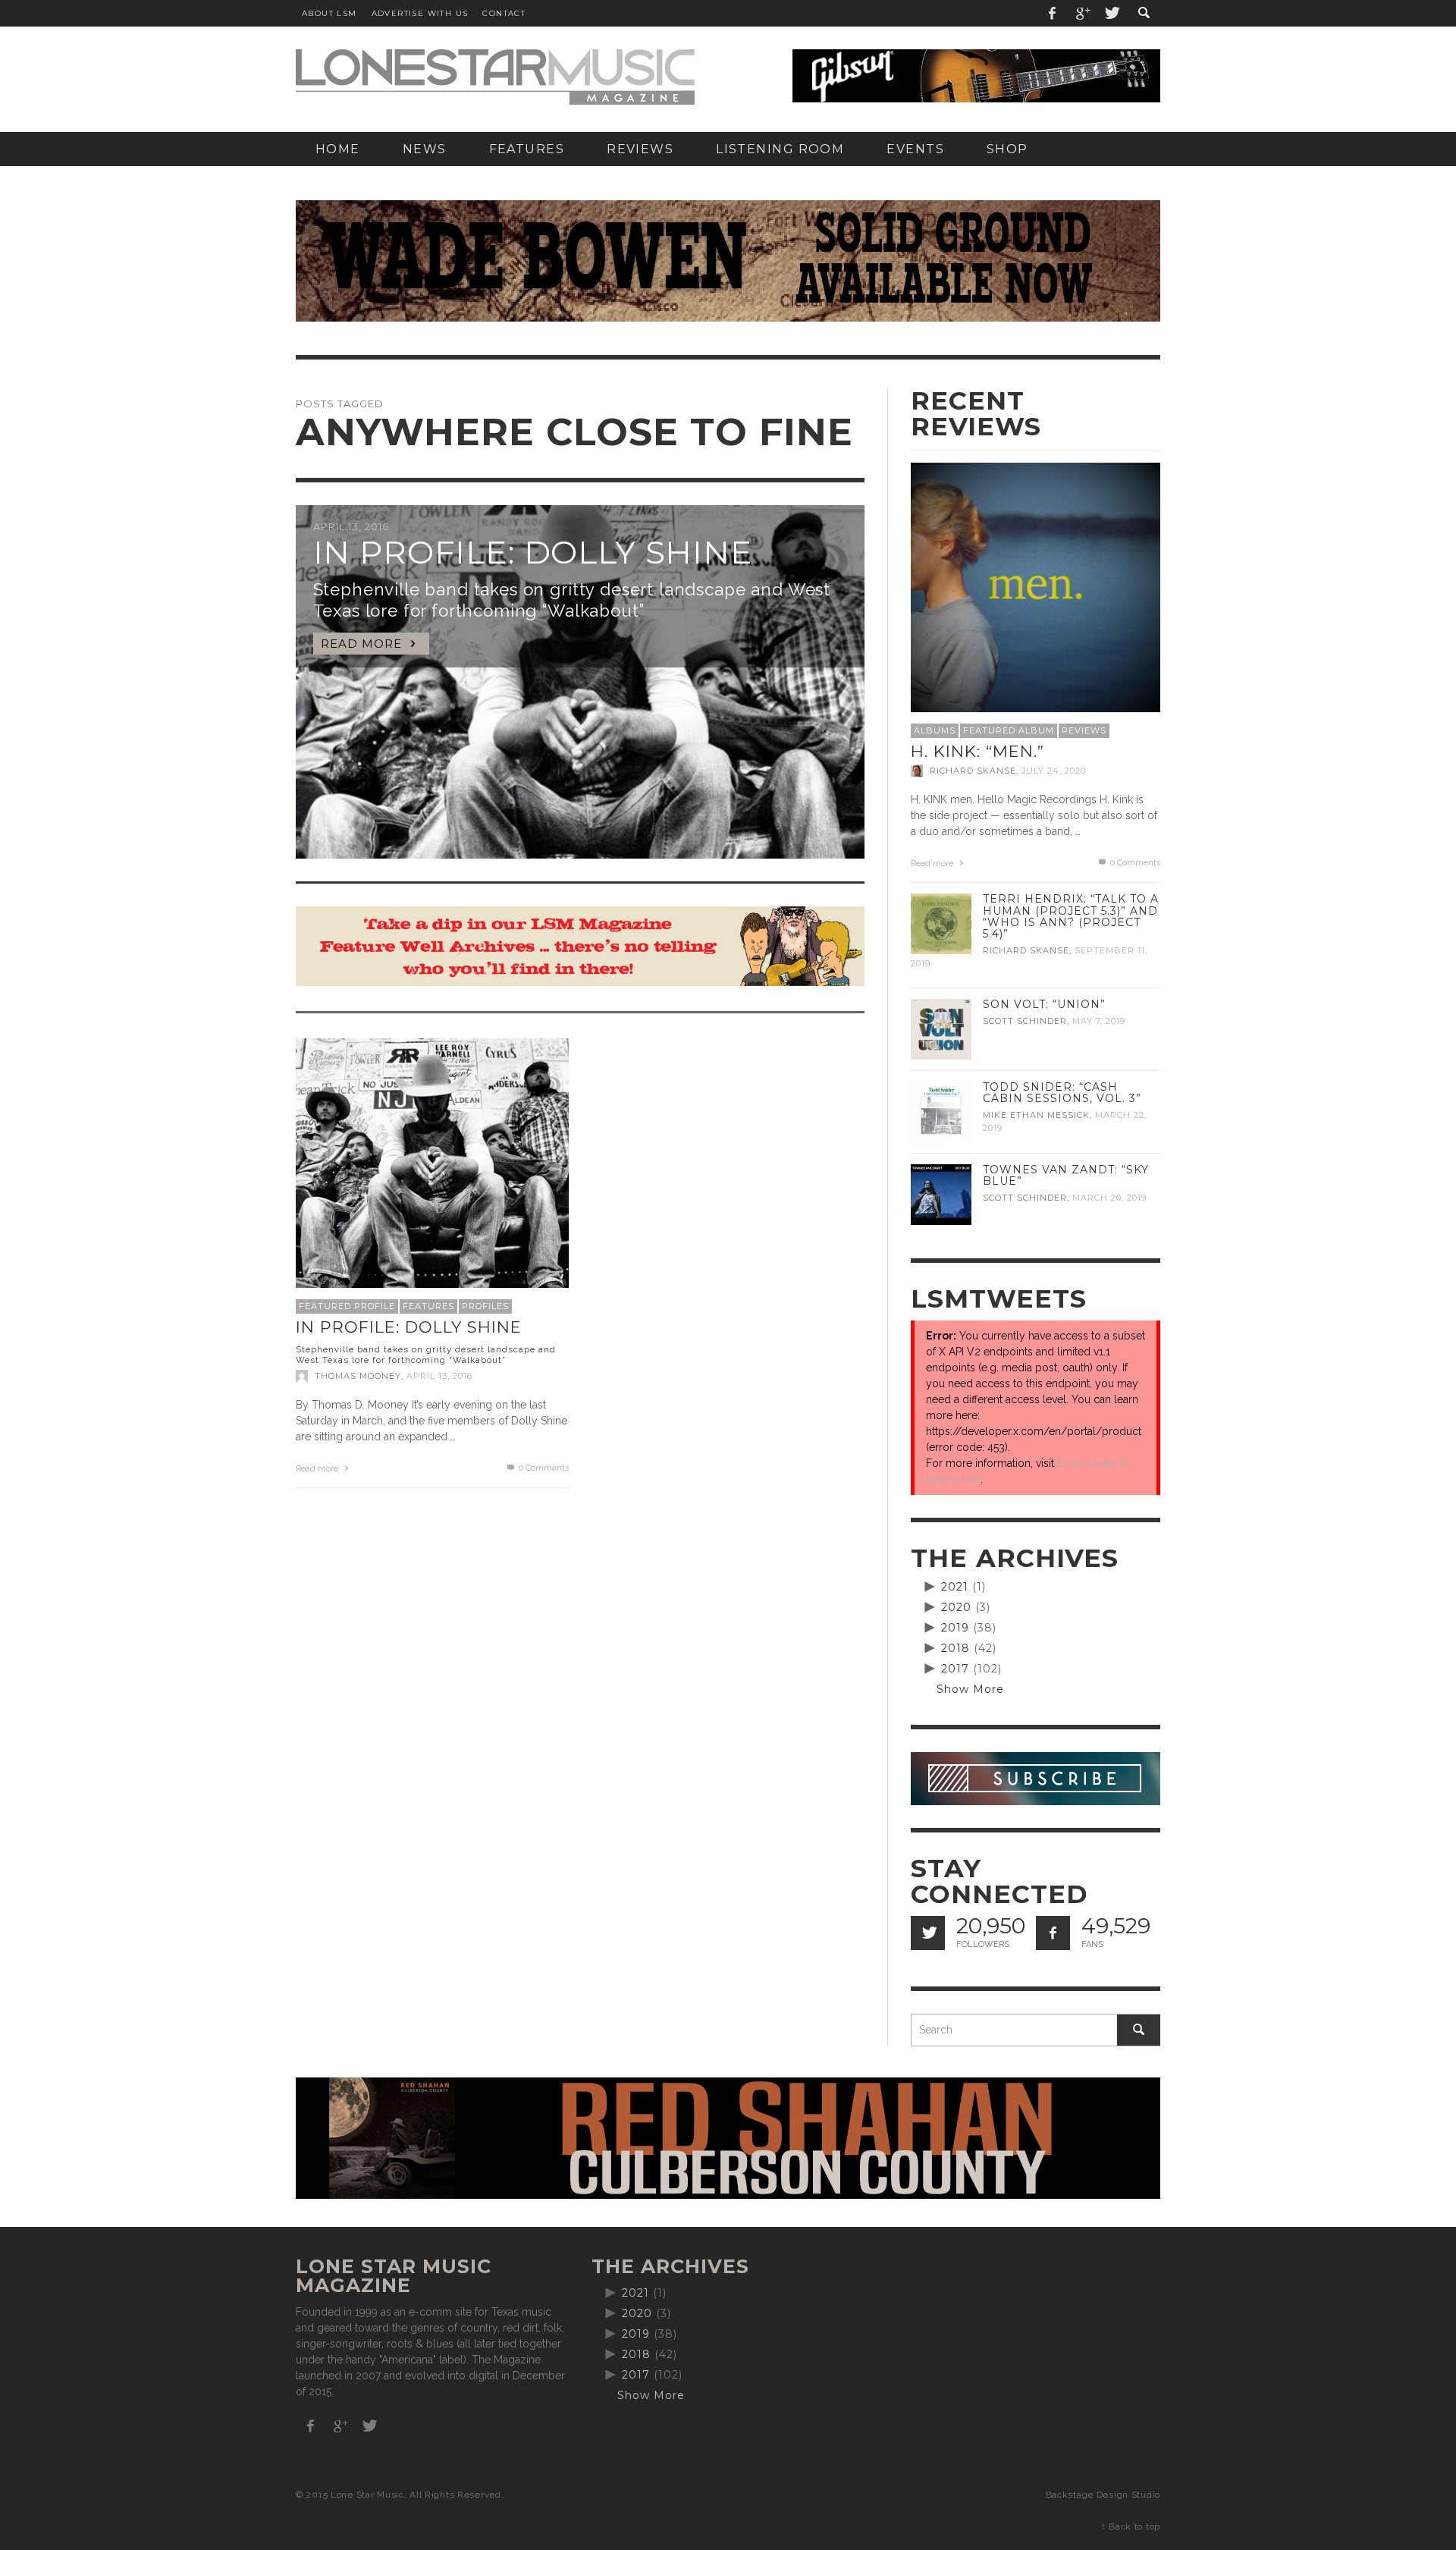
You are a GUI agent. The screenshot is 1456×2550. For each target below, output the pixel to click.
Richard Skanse (973, 771)
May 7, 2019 (1099, 1021)
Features (428, 1306)
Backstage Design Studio (1103, 2495)
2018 (955, 1648)
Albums (935, 730)
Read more (318, 1469)
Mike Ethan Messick (1036, 1115)
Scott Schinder (1025, 1021)
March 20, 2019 (1109, 1198)
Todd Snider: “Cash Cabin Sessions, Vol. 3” (1062, 1093)
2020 (956, 1607)
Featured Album (1009, 730)
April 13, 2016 (439, 1376)
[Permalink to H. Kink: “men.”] (1036, 586)
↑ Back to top (1131, 2526)
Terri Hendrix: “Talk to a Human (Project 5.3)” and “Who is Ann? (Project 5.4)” (1071, 916)
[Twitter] (1111, 13)
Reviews (1084, 730)
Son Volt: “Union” (1044, 1004)
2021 (955, 1587)
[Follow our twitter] (928, 1933)
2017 (955, 1669)
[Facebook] (1053, 13)
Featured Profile (347, 1306)
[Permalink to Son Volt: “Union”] (941, 1028)
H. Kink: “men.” (977, 751)
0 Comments (543, 1468)
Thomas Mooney (358, 1376)
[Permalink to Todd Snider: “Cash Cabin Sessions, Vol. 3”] (941, 1111)
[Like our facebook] (1053, 1933)
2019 (955, 1628)
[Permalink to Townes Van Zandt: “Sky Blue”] (941, 1194)
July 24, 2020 (1054, 771)
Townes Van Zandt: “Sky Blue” (1066, 1175)
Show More (970, 1689)
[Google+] (1082, 13)
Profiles (485, 1306)
